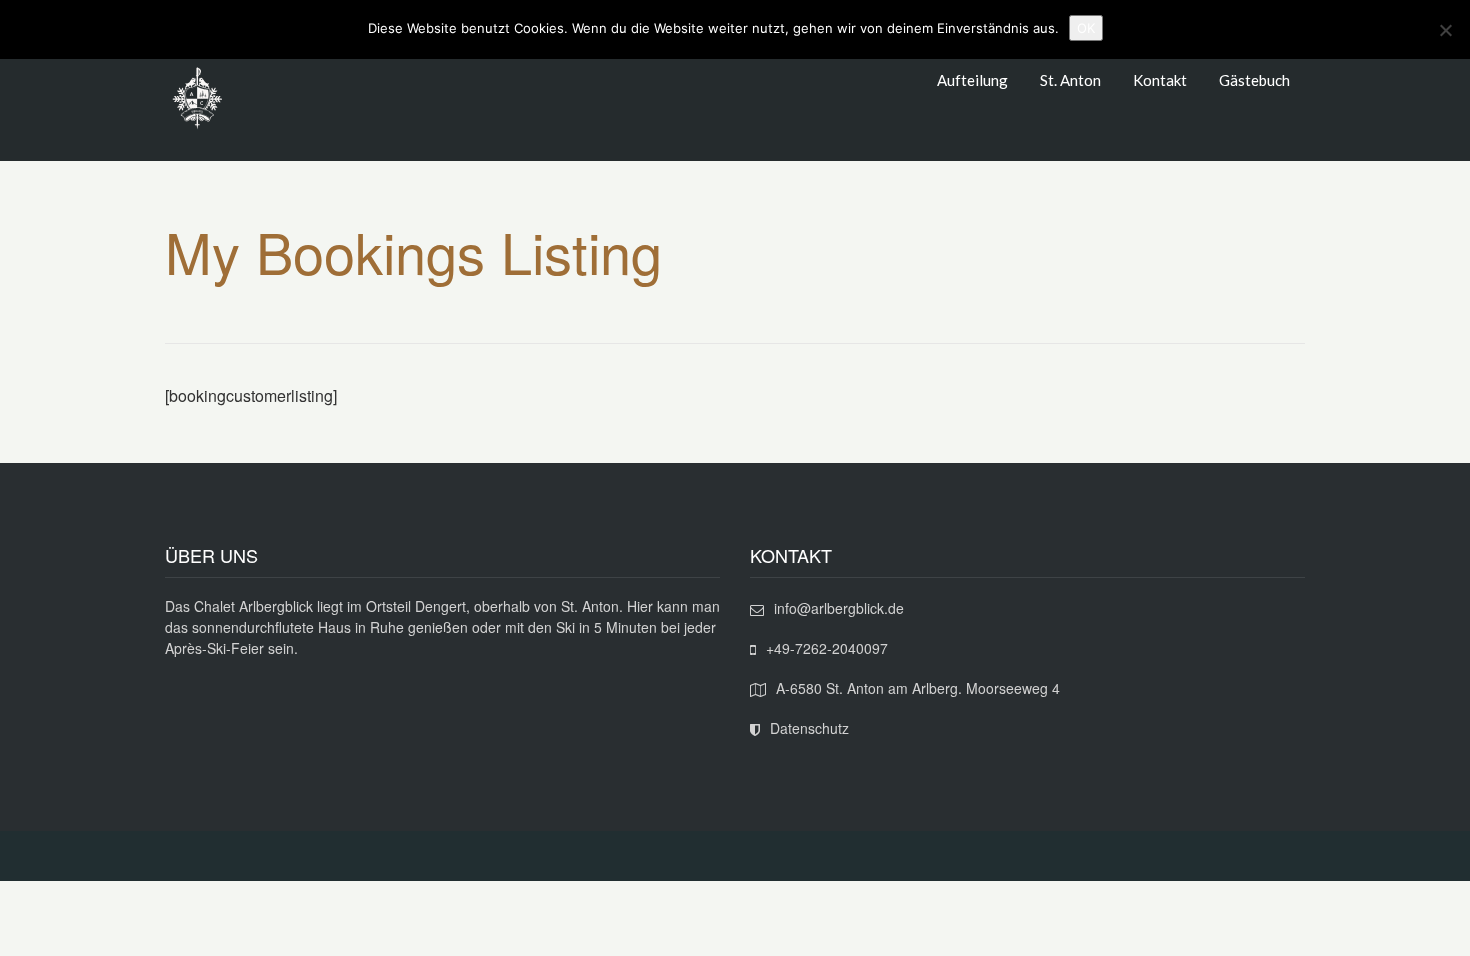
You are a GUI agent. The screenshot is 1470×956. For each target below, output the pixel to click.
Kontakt (1160, 80)
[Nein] (1445, 30)
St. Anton (1070, 80)
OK (1086, 28)
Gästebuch (1254, 80)
